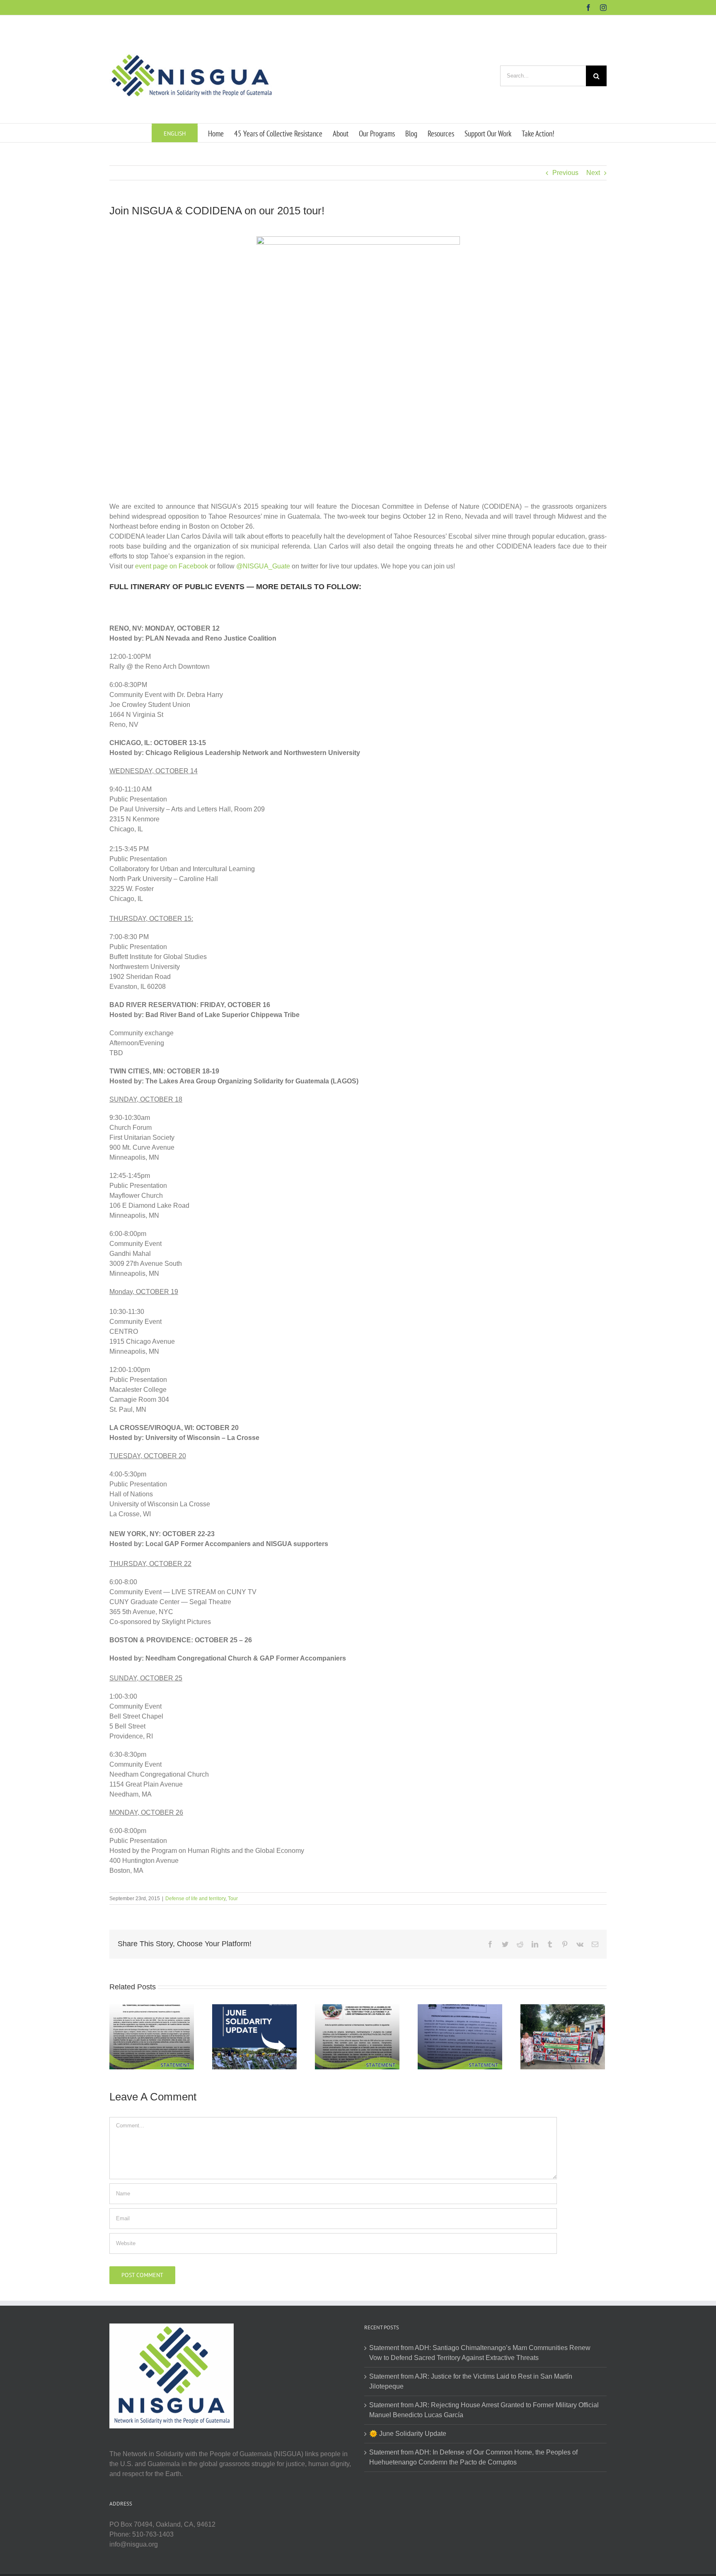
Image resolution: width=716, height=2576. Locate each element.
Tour (233, 1899)
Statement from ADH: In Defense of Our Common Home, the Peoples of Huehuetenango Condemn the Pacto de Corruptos (473, 2457)
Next (593, 173)
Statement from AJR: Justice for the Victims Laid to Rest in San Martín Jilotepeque (471, 2381)
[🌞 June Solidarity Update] (254, 2036)
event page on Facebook (172, 566)
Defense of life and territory (195, 1899)
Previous (565, 173)
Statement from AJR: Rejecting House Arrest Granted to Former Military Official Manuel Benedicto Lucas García (484, 2410)
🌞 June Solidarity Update (408, 2434)
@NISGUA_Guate (263, 566)
